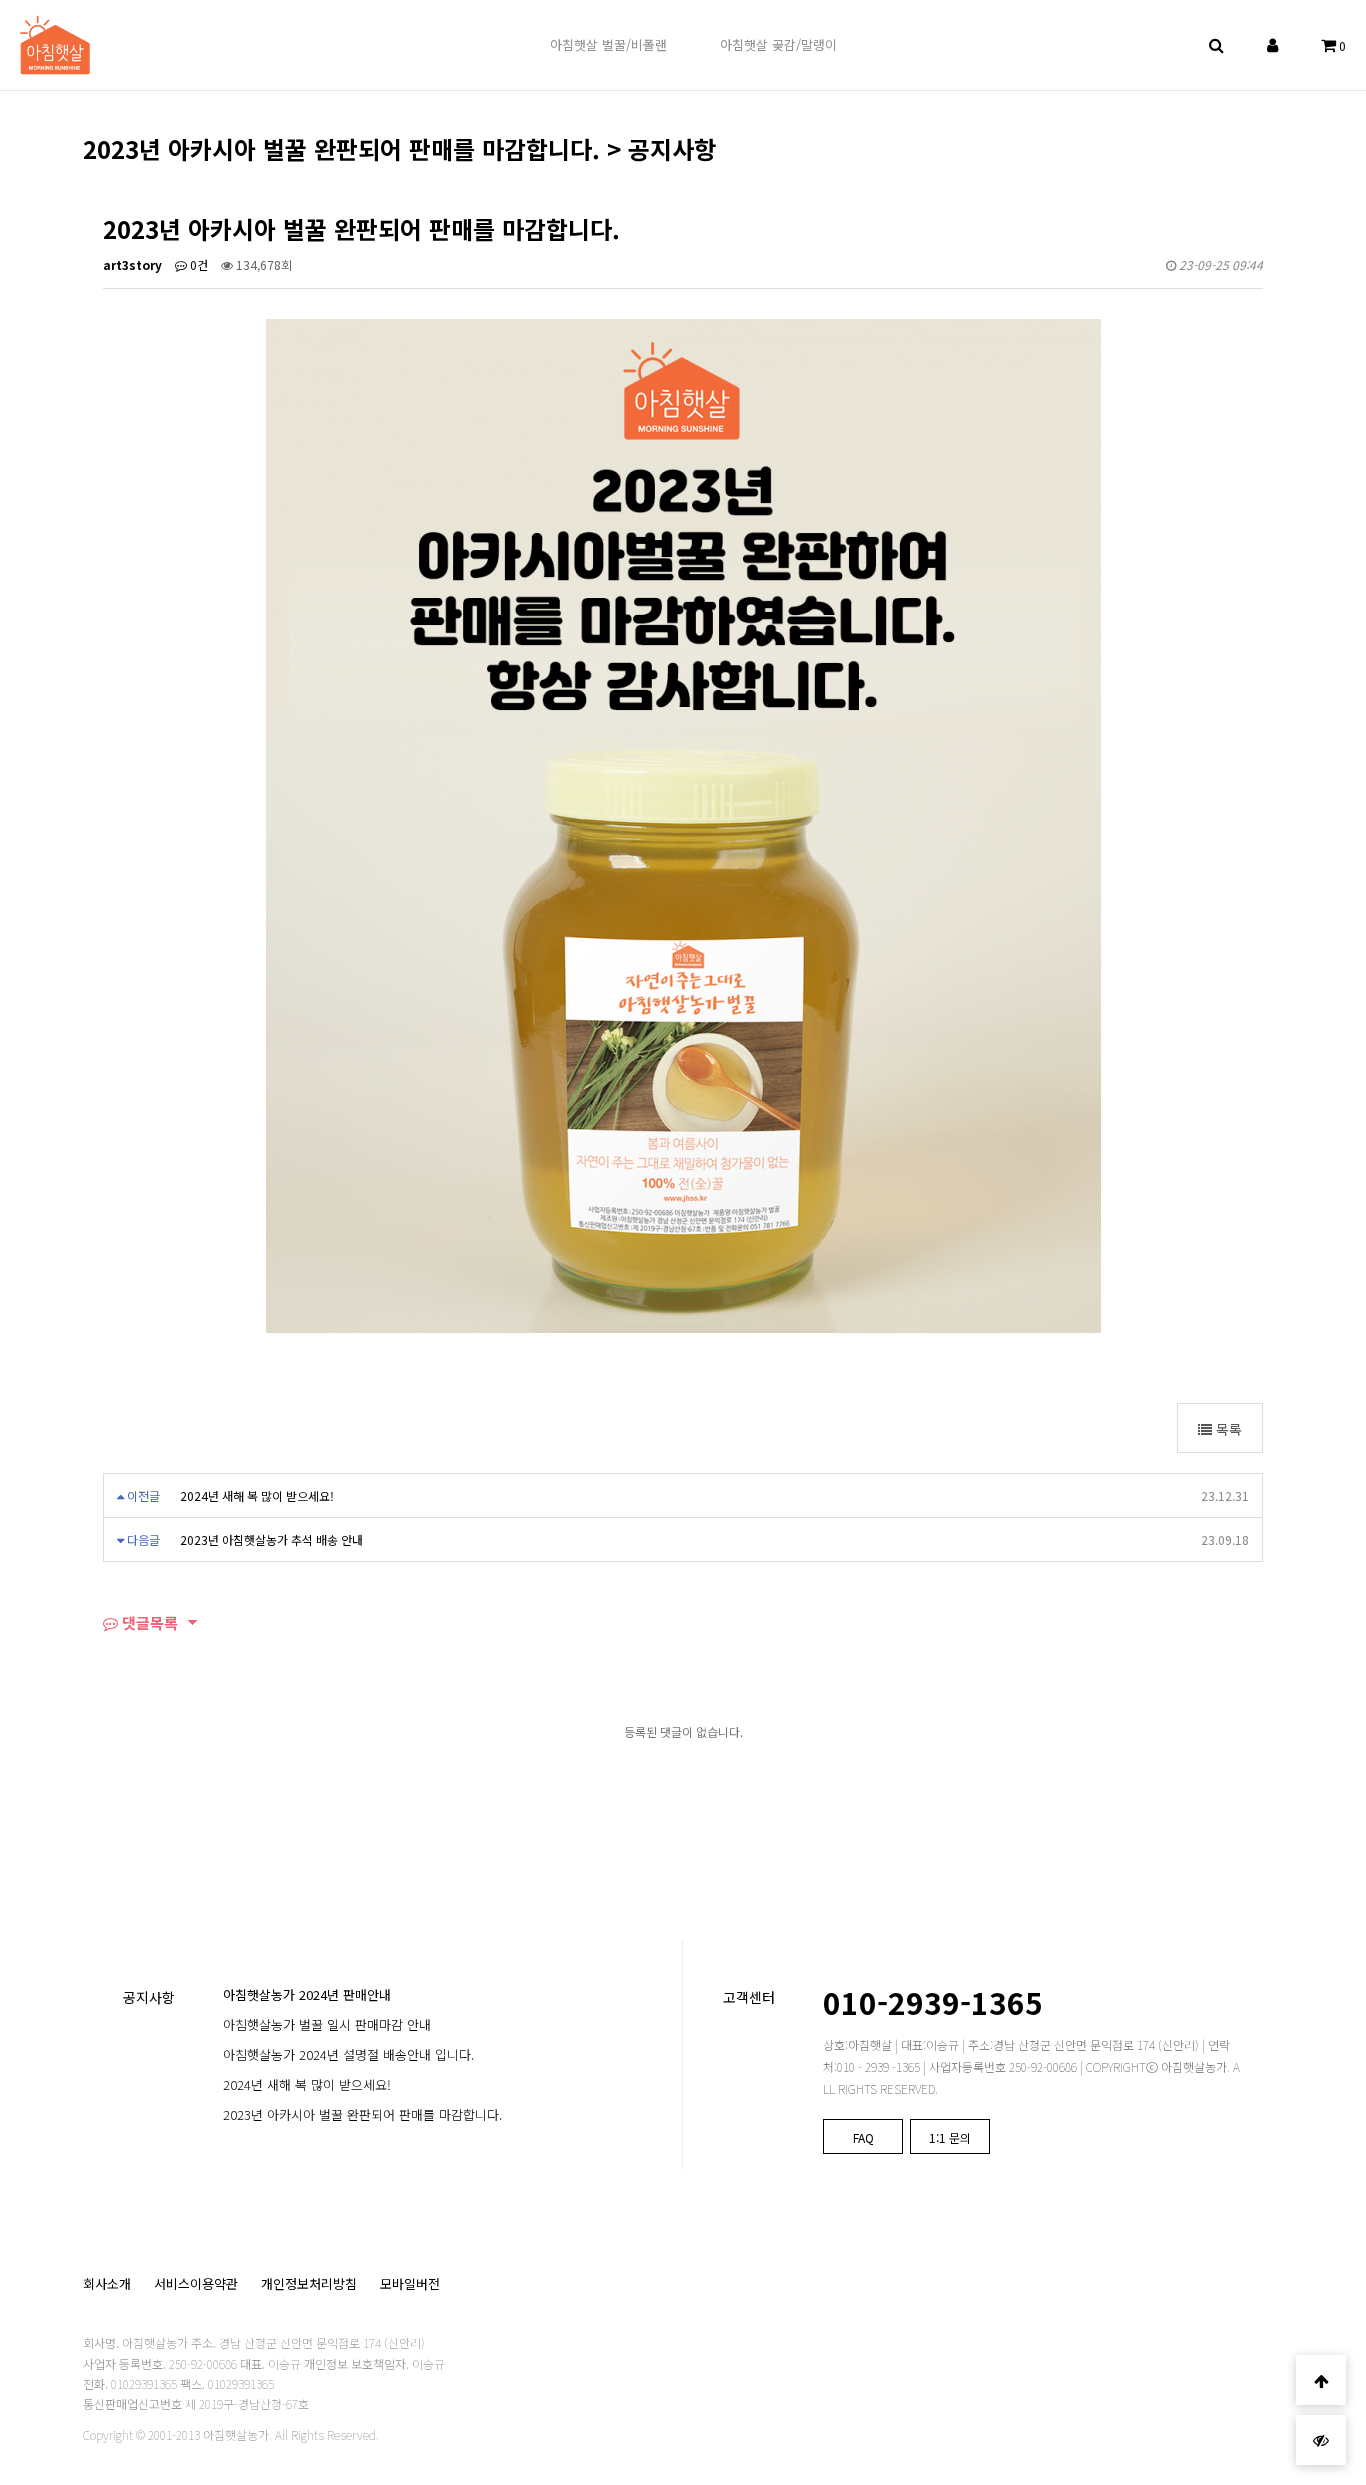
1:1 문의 (950, 2137)
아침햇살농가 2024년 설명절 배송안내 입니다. (348, 2054)
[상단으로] (1321, 2380)
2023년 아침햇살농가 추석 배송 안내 (271, 1539)
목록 (1227, 1429)
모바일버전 (410, 2283)
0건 (197, 264)
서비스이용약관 (196, 2283)
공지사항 (149, 1997)
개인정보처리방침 (309, 2283)
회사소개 (107, 2283)
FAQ (863, 2137)
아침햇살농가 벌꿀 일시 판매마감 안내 (327, 2024)
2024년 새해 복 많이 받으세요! (257, 1495)
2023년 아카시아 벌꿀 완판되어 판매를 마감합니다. (362, 2114)
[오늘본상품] (1321, 2440)
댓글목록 (148, 1622)
